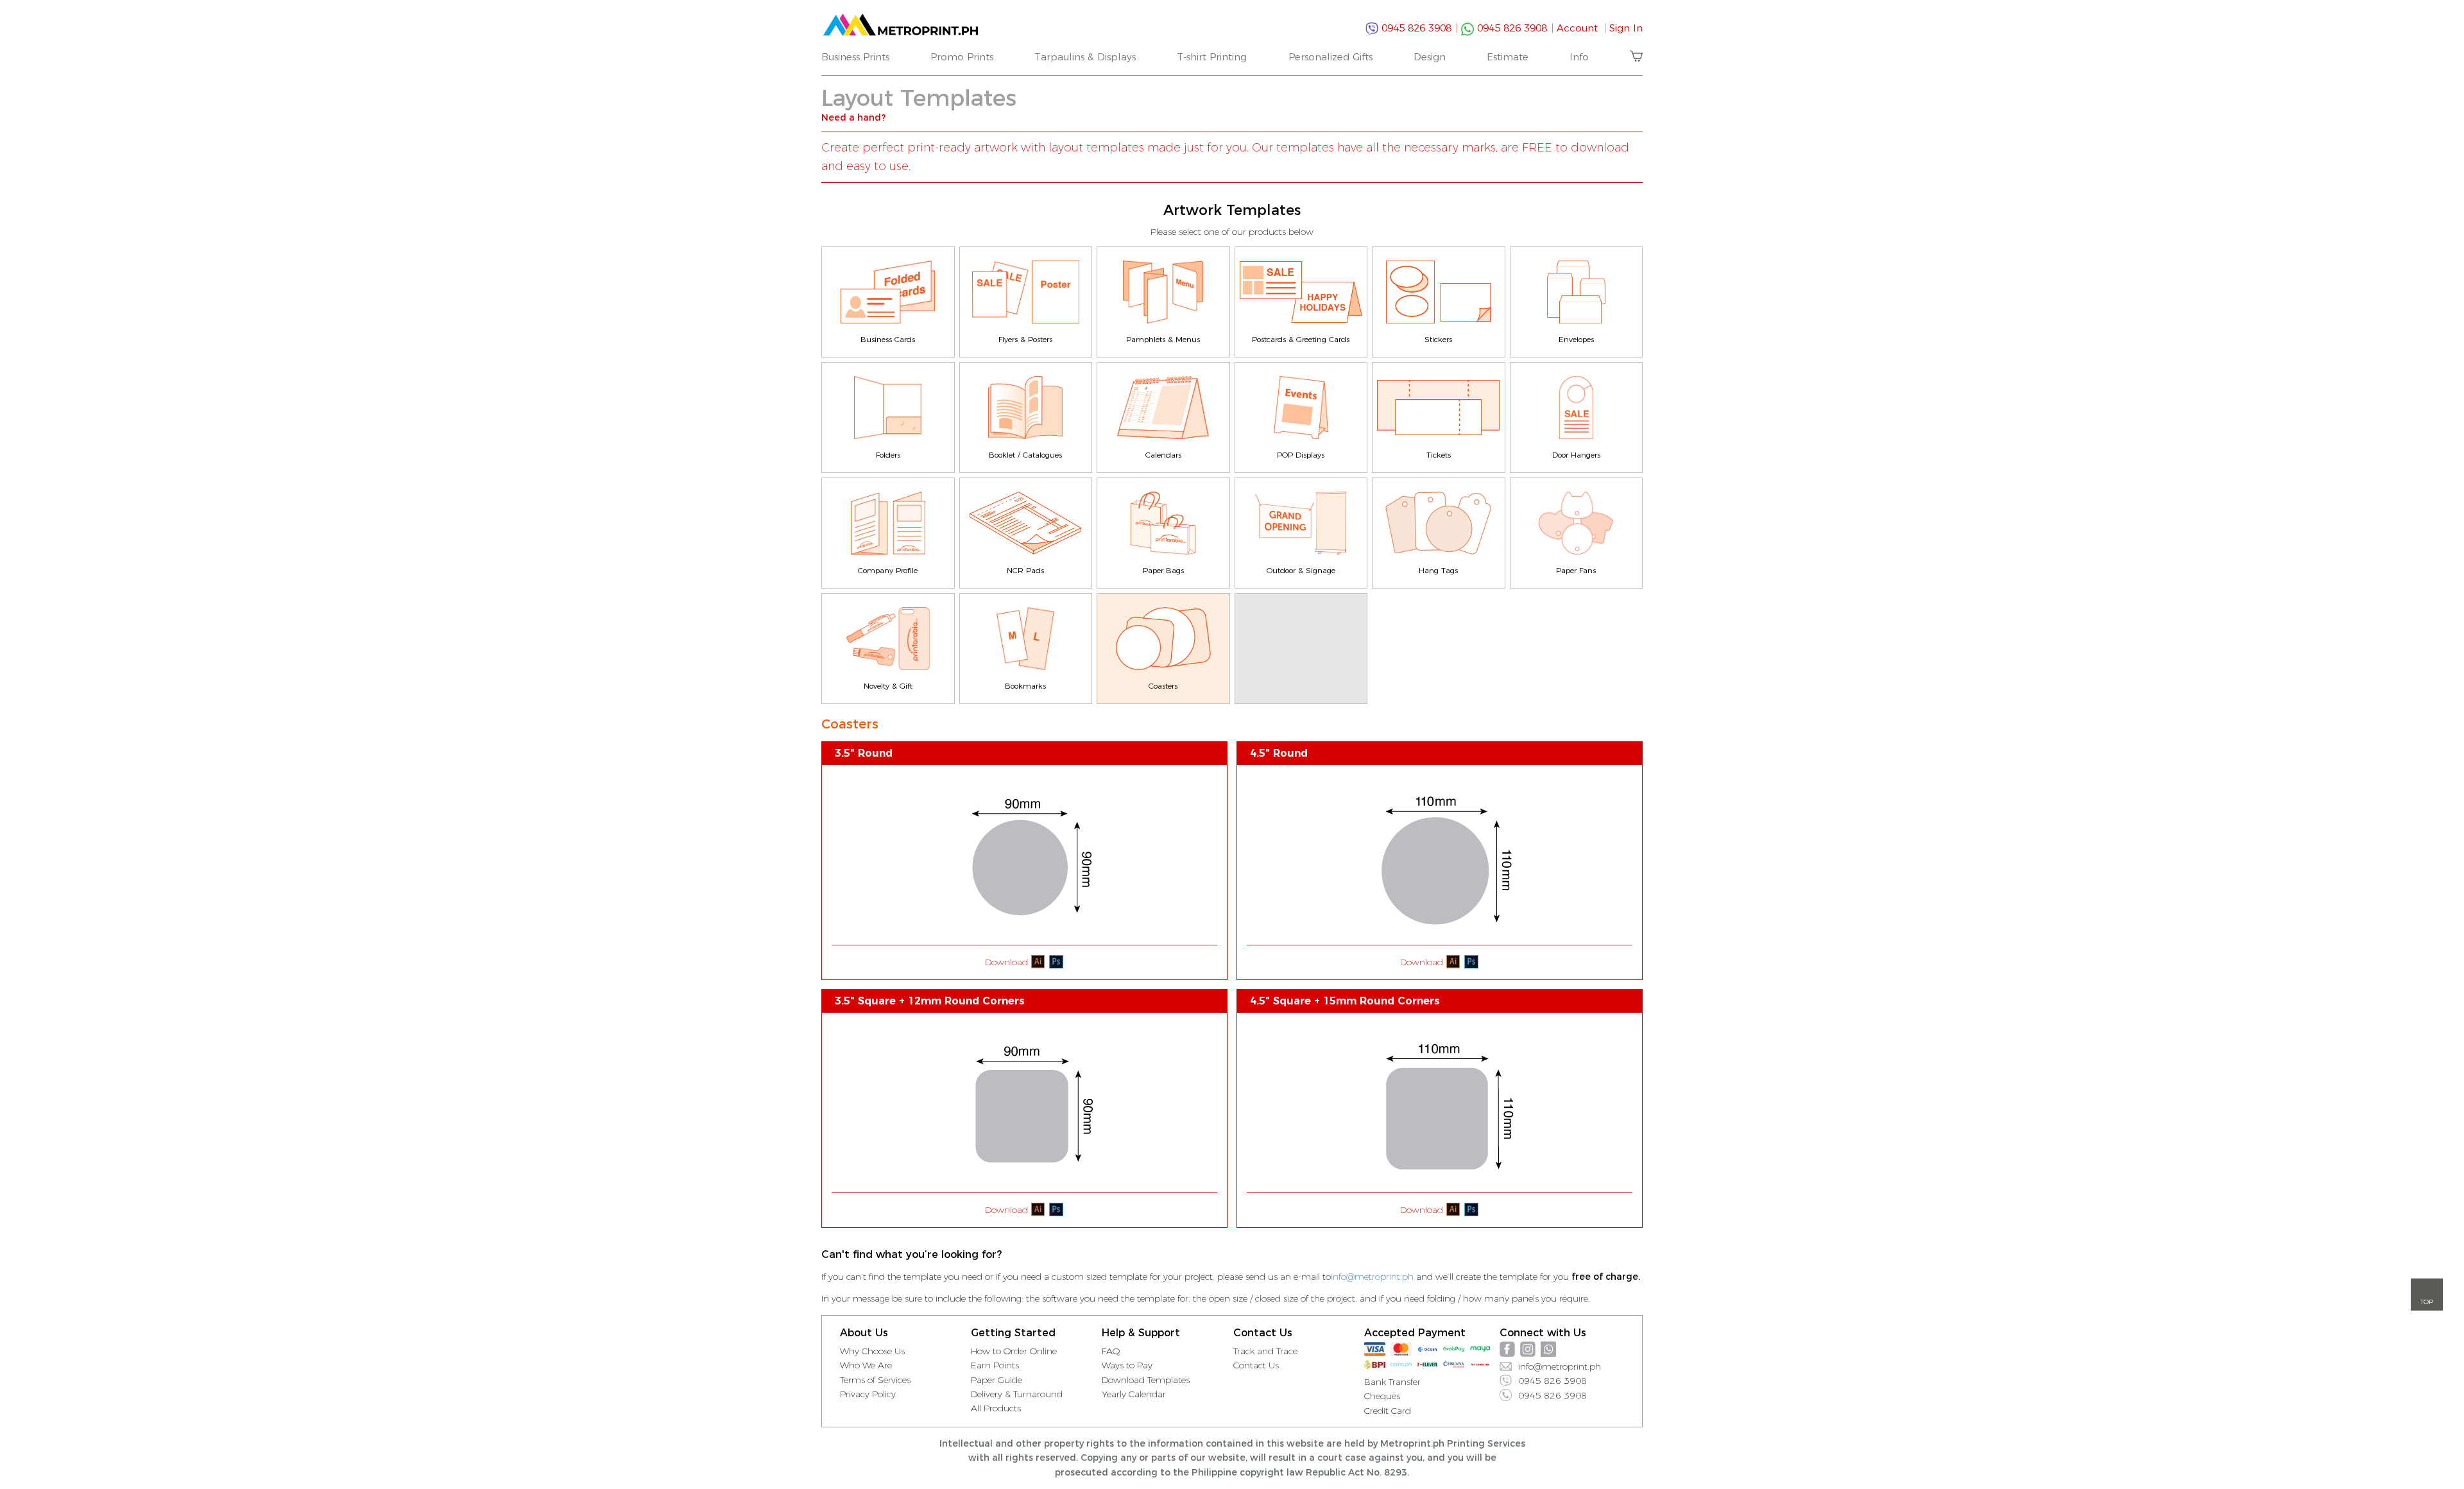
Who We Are (866, 1365)
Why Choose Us (872, 1351)
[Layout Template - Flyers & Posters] (1026, 292)
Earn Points (995, 1365)
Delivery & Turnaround (1017, 1394)
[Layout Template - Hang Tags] (1439, 523)
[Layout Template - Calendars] (1163, 408)
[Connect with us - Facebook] (1507, 1349)
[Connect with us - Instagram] (1528, 1349)
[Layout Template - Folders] (888, 408)
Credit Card (1388, 1411)
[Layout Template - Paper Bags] (1163, 523)
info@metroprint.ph (1372, 1277)
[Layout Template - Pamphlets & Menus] (1163, 292)
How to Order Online (1014, 1351)
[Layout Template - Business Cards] (888, 292)
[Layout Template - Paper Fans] (1577, 523)
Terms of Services (875, 1380)
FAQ (1111, 1351)
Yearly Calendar (1134, 1394)
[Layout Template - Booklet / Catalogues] (1026, 408)
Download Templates (1146, 1380)
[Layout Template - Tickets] (1439, 408)
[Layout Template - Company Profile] (888, 523)
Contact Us (1256, 1365)
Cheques (1382, 1396)
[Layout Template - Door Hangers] (1577, 408)
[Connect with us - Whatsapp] (1548, 1349)
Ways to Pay (1127, 1365)
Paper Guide (997, 1380)
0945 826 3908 (1418, 28)
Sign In (1626, 28)
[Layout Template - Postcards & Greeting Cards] (1301, 292)
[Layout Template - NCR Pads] (1026, 523)
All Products (996, 1408)
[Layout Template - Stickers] (1439, 292)
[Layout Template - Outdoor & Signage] (1301, 523)
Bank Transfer (1392, 1382)
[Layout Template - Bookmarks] (1026, 639)
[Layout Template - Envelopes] (1577, 292)
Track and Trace (1265, 1351)
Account (1581, 28)
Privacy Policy (868, 1394)
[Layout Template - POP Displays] (1301, 408)
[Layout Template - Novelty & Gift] (888, 639)
